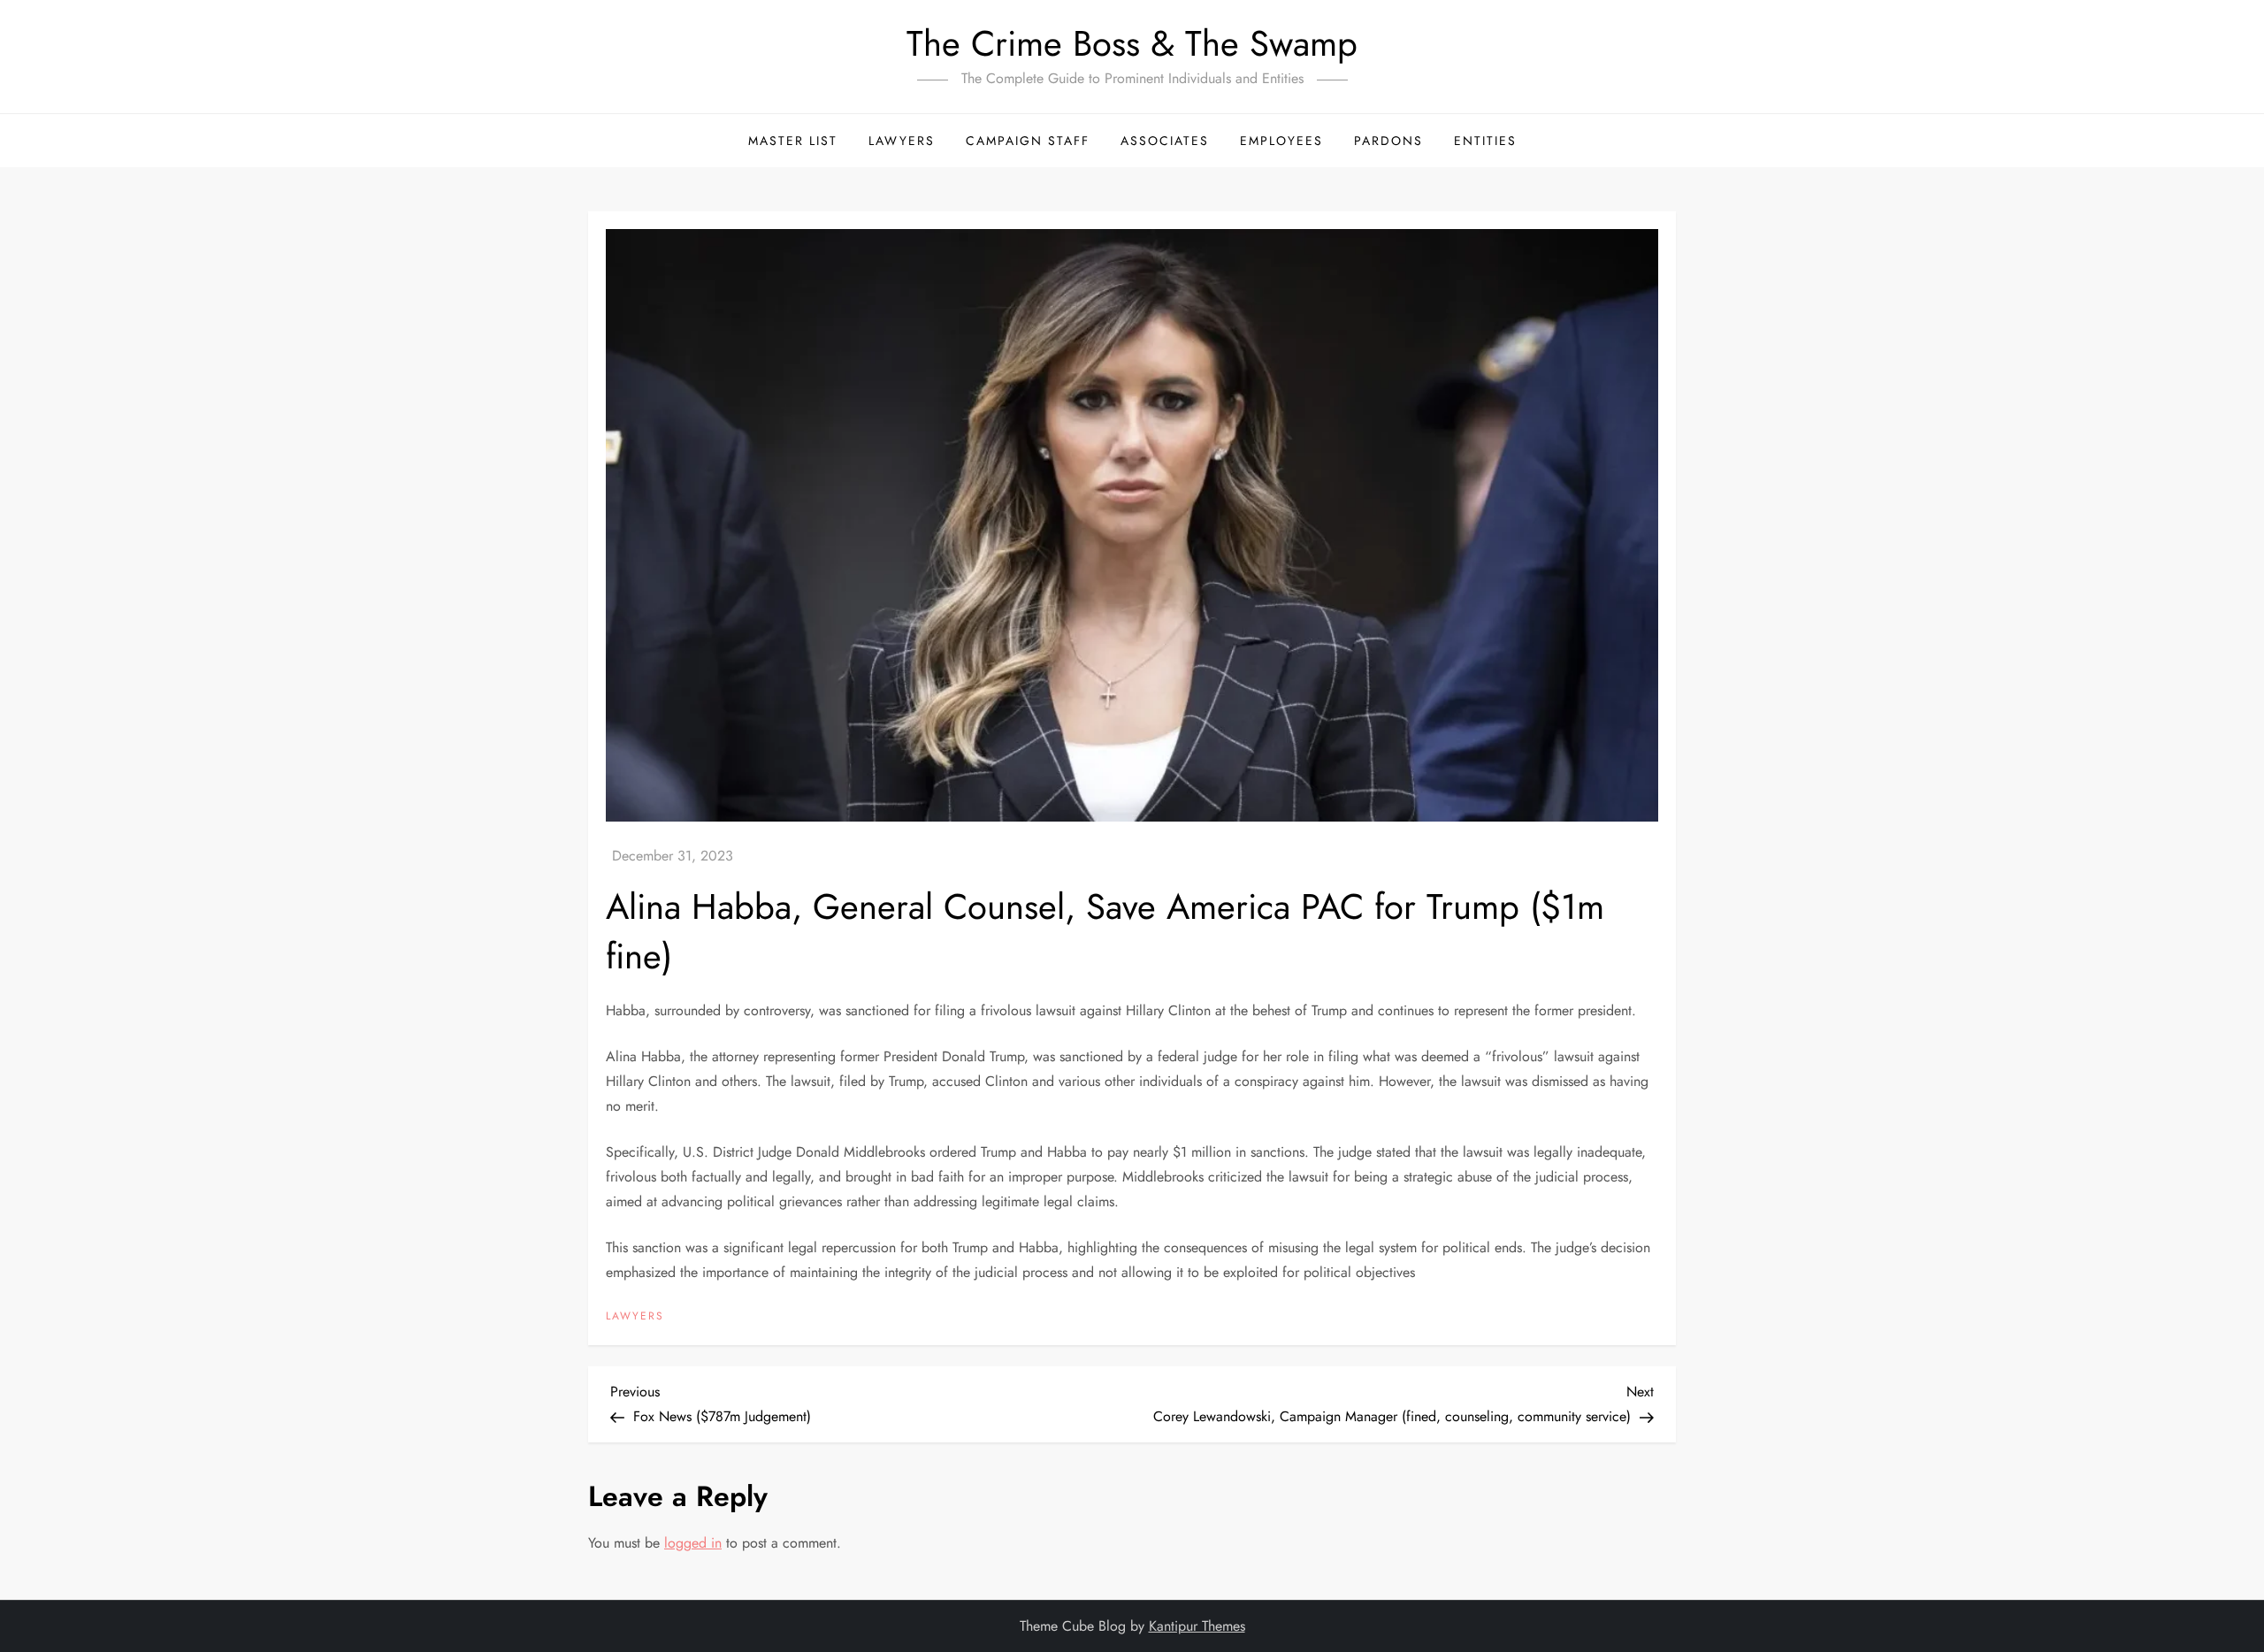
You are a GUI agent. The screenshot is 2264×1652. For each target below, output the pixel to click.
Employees (1281, 141)
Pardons (1388, 141)
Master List (793, 141)
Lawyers (902, 141)
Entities (1485, 141)
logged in (693, 1543)
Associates (1165, 141)
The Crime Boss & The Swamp (1132, 43)
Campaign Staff (1028, 141)
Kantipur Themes (1197, 1626)
